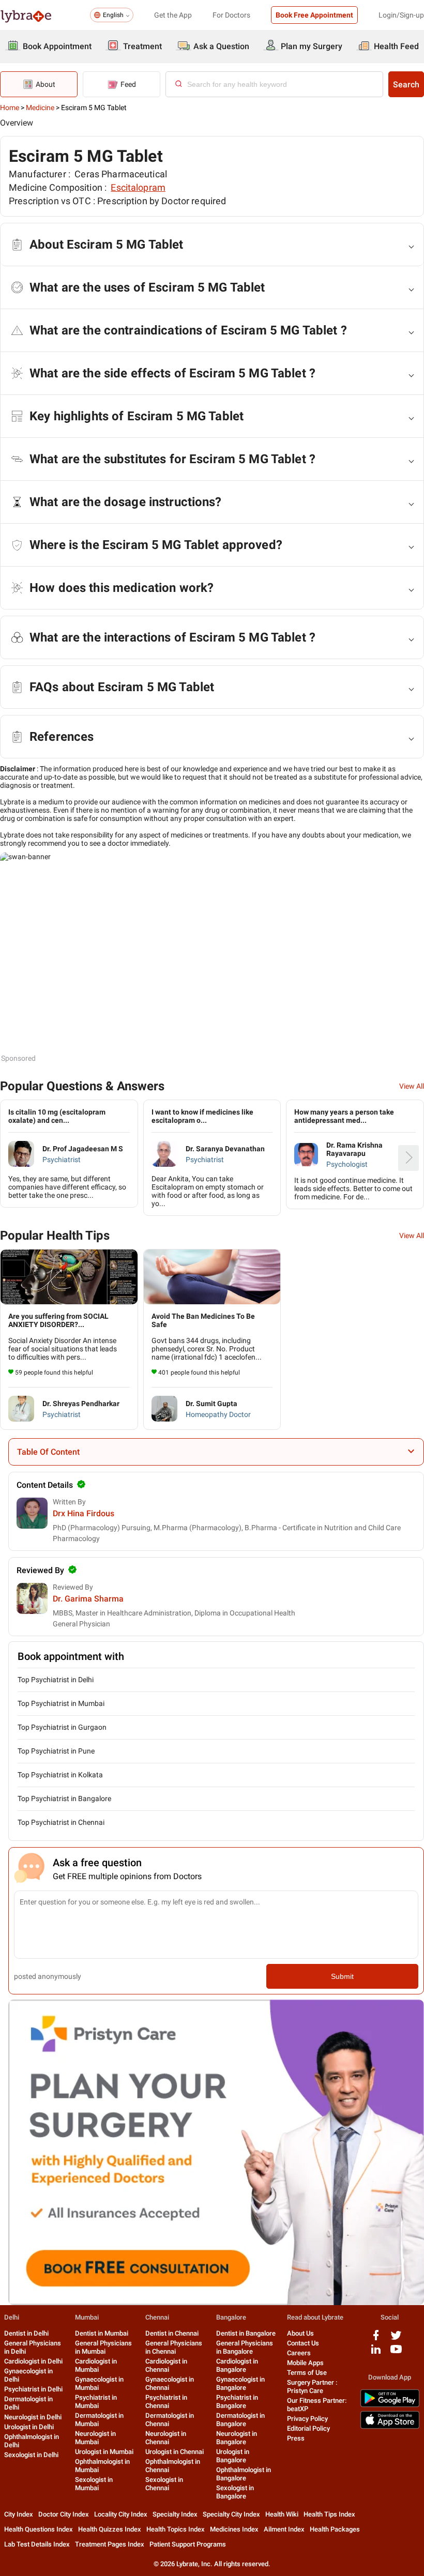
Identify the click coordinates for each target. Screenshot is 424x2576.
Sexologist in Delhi (31, 2455)
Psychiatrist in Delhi (33, 2389)
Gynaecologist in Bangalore (240, 2383)
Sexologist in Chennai (164, 2484)
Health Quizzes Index (110, 2529)
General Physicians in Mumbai (103, 2347)
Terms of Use (307, 2373)
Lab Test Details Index (37, 2544)
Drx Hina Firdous (84, 1513)
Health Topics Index (176, 2529)
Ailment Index (284, 2529)
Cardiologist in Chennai (166, 2365)
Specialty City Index (231, 2514)
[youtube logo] (396, 2353)
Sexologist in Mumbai (94, 2484)
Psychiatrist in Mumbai (96, 2402)
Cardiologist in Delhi (33, 2361)
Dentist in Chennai (172, 2333)
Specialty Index (175, 2514)
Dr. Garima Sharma (88, 1599)
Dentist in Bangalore (246, 2333)
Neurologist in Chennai (166, 2438)
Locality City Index (121, 2514)
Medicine (40, 108)
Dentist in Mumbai (102, 2333)
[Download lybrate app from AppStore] (390, 2427)
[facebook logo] (376, 2339)
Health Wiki (282, 2514)
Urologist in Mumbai (104, 2452)
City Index (19, 2514)
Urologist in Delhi (29, 2427)
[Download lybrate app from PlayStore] (390, 2405)
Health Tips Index (329, 2514)
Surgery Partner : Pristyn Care (312, 2387)
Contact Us (303, 2343)
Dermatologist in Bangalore (240, 2420)
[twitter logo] (396, 2339)
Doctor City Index (64, 2514)
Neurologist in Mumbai (95, 2438)
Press (296, 2438)
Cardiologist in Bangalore (237, 2365)
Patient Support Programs (188, 2544)
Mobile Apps (305, 2363)
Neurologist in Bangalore (237, 2438)
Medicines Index (234, 2529)
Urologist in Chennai (175, 2452)
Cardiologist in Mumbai (96, 2365)
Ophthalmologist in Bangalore (244, 2474)
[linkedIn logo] (376, 2353)
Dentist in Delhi (26, 2333)
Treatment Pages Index (110, 2544)
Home (10, 108)
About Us (300, 2333)
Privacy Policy (307, 2419)
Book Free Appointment (314, 15)
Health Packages (335, 2529)
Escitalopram (138, 187)
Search (406, 85)
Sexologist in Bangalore (235, 2492)
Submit (342, 1976)
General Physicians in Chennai (174, 2347)
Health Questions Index (39, 2529)
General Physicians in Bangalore (245, 2347)
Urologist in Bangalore (233, 2456)
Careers (299, 2353)
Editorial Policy (308, 2428)
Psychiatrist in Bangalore (237, 2402)
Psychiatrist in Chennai (166, 2402)
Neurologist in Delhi (33, 2417)
